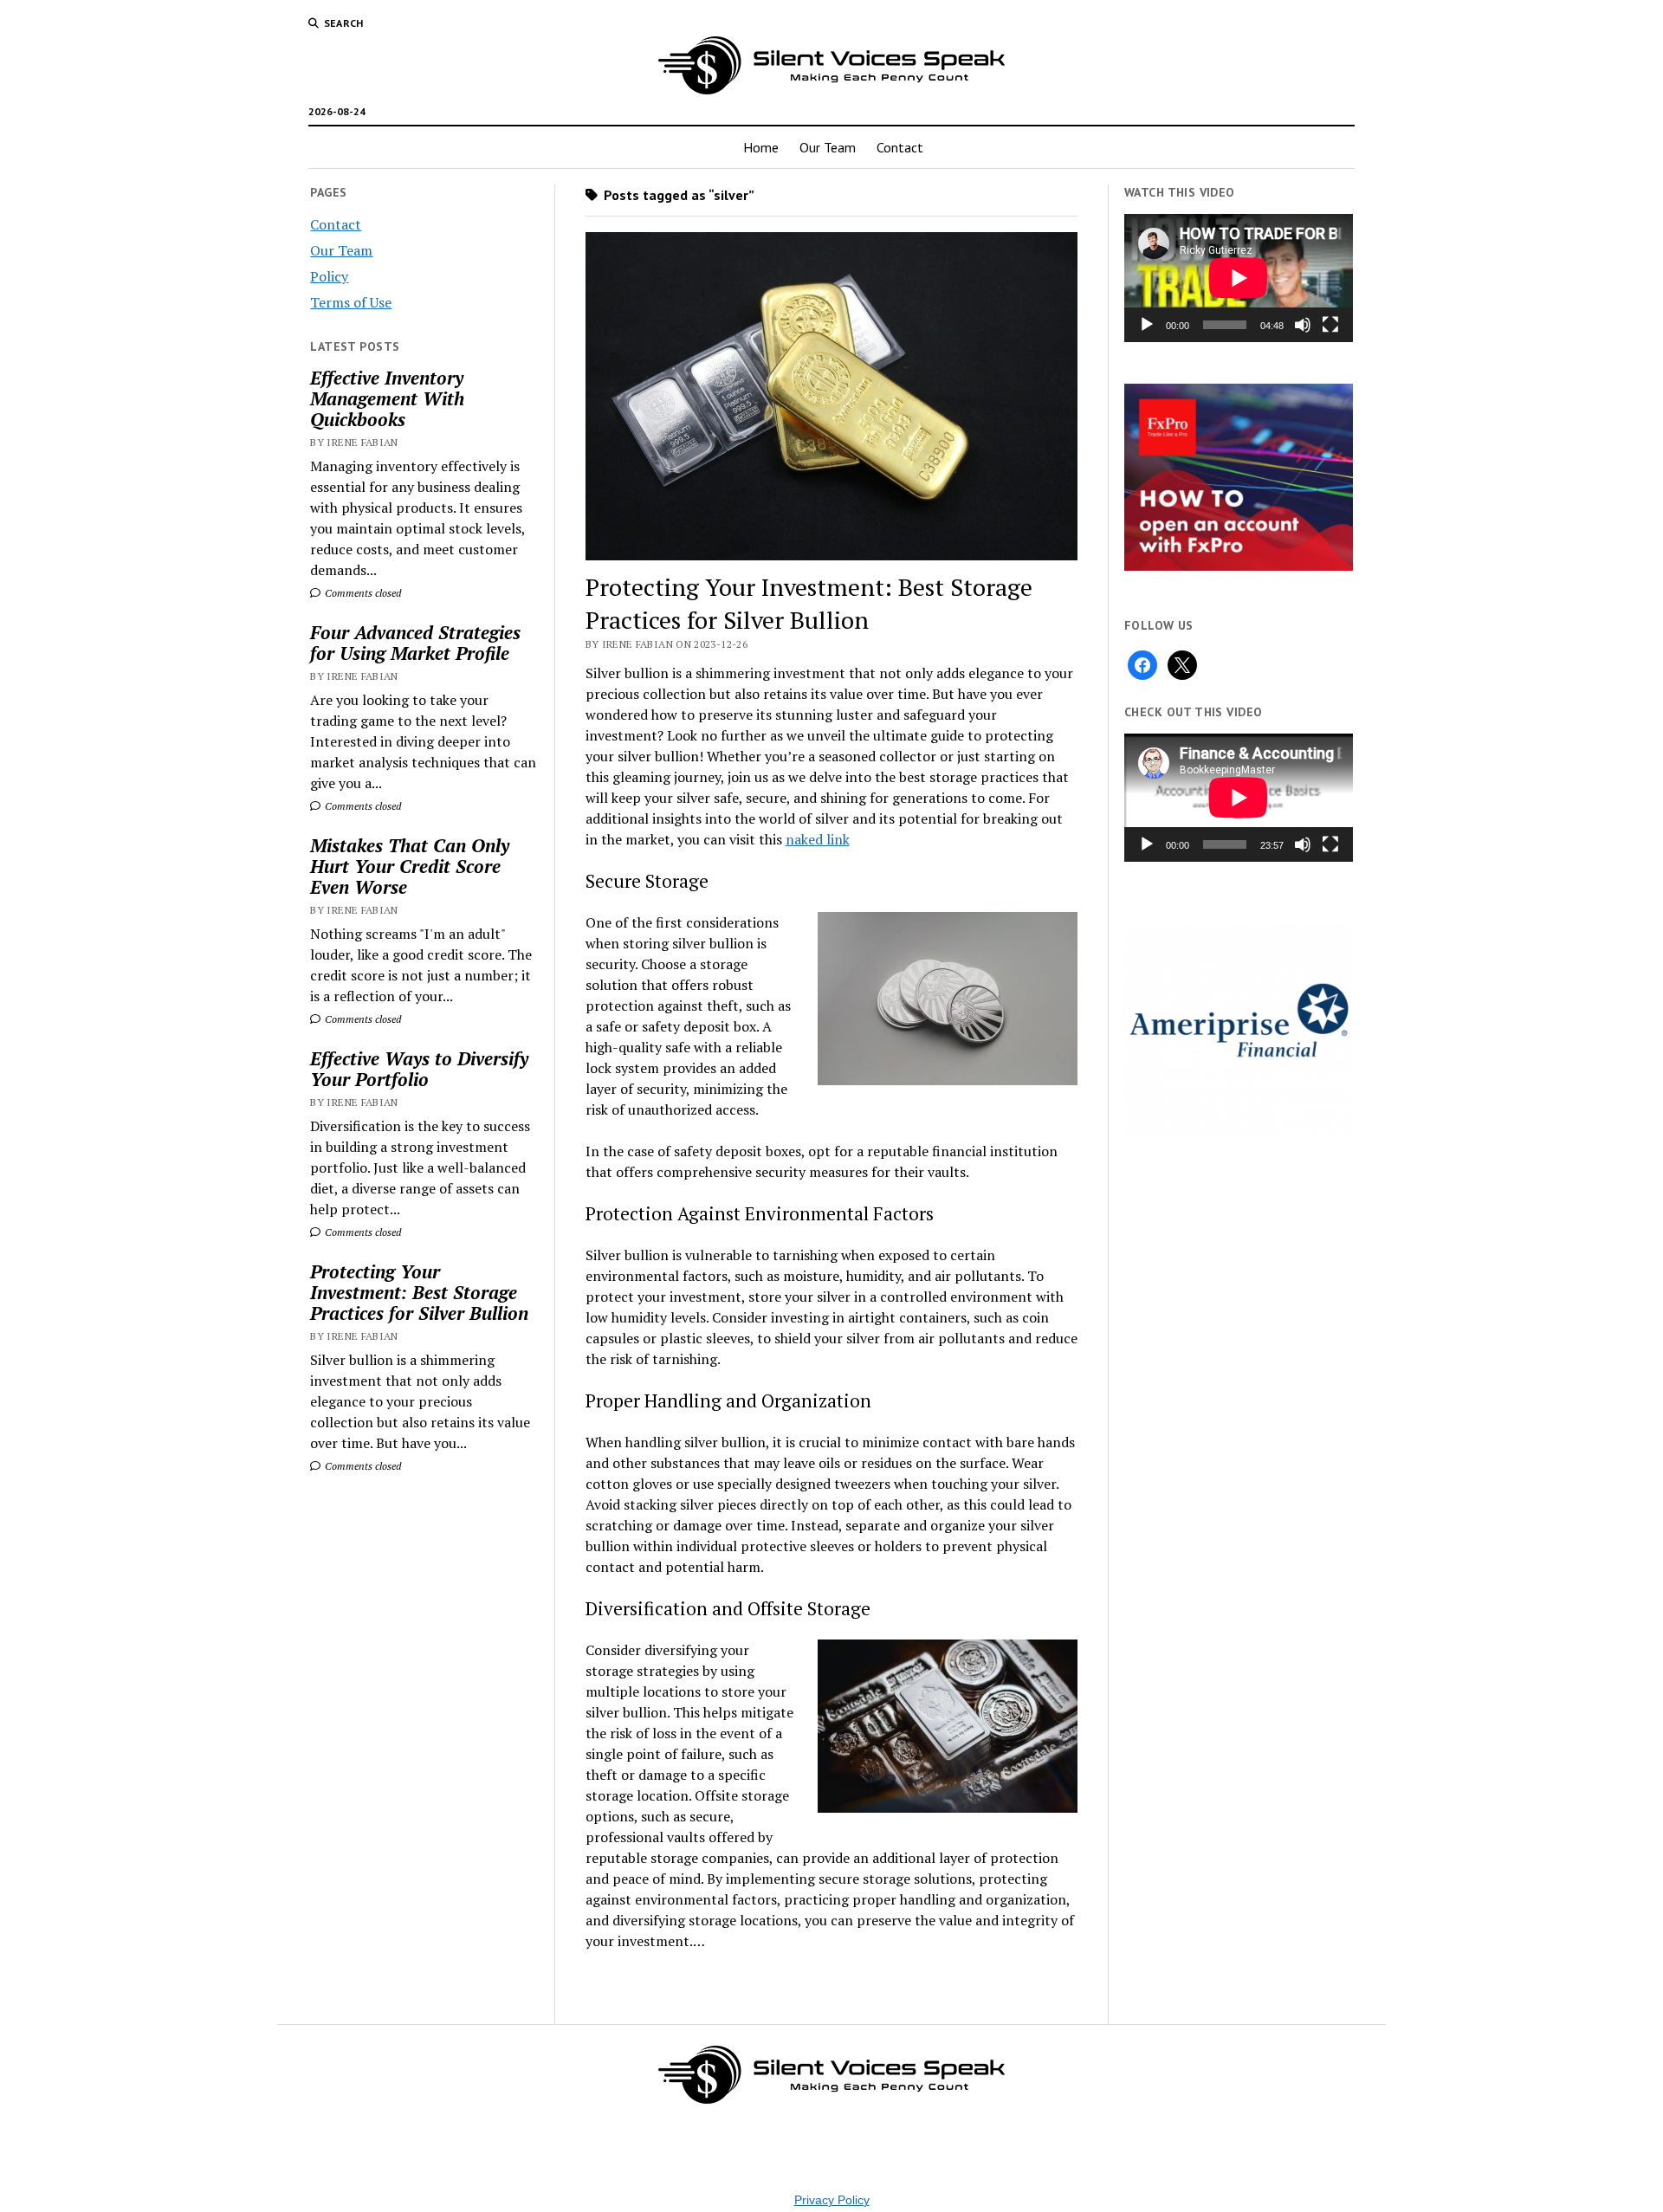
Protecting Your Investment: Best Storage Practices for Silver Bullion (419, 1292)
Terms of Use (351, 302)
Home (761, 147)
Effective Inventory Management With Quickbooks (387, 398)
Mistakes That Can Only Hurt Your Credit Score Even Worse (410, 866)
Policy (329, 276)
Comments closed (362, 593)
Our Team (828, 147)
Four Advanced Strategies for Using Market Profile (415, 643)
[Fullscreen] (1330, 325)
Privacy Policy (832, 2200)
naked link (818, 839)
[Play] (1147, 325)
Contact (900, 147)
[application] (1239, 278)
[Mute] (1303, 325)
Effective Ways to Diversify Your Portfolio (419, 1069)
